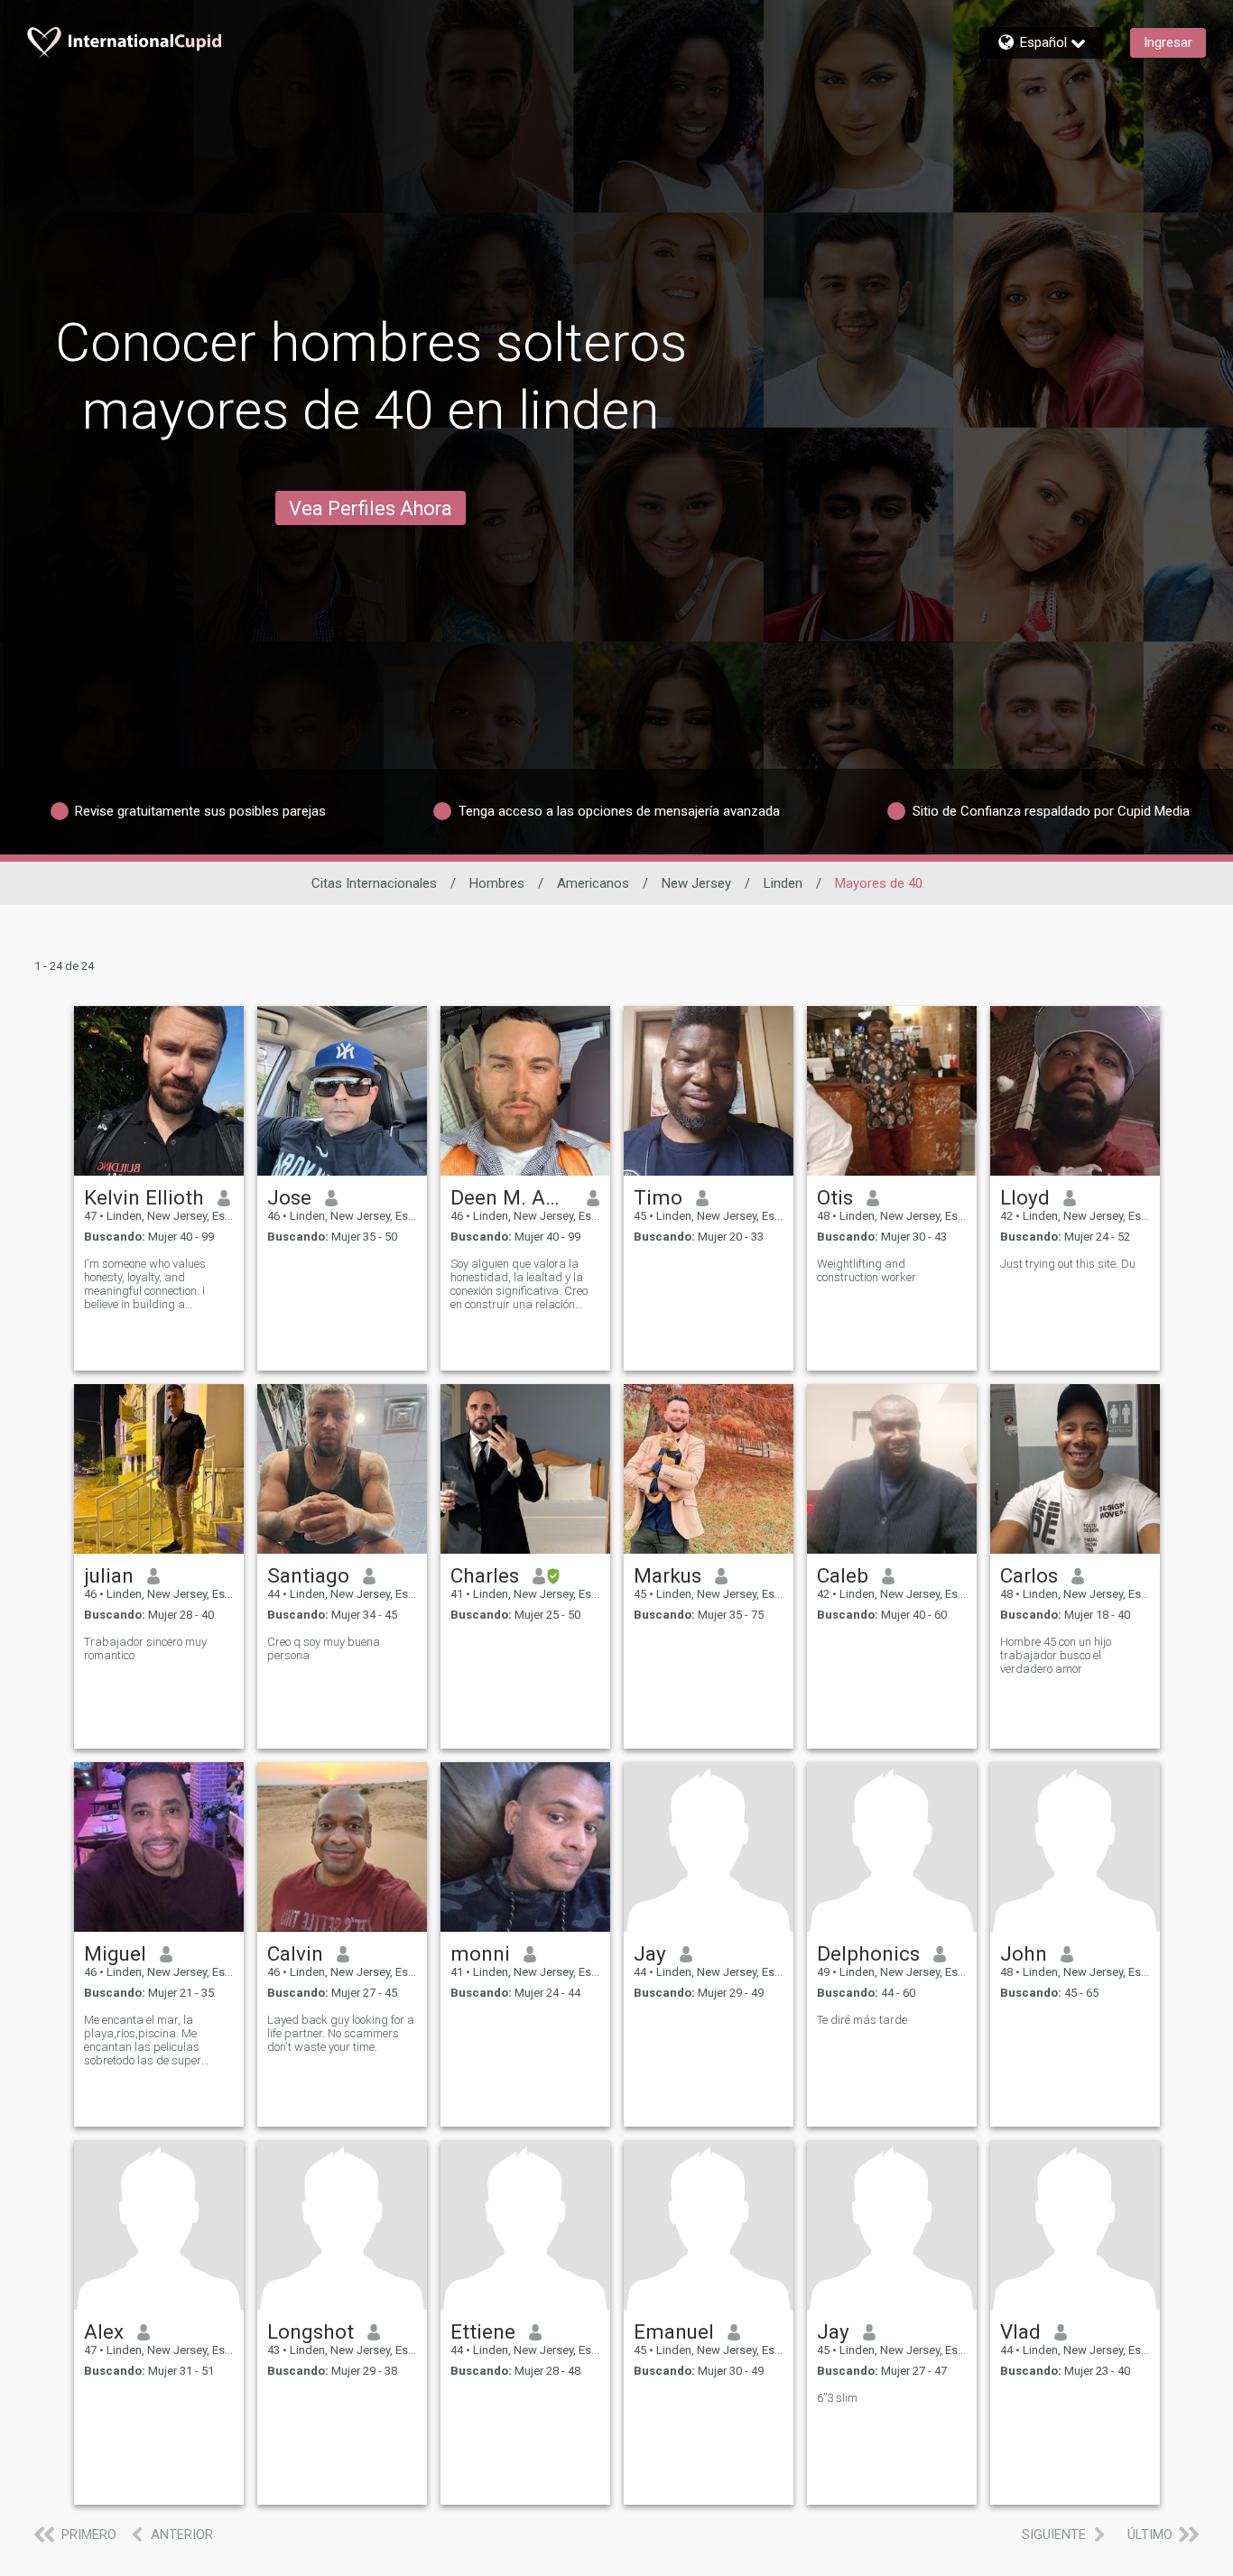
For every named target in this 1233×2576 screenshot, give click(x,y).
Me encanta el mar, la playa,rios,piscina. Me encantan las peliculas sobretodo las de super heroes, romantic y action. (148, 2040)
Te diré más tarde (862, 2020)
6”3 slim (837, 2398)
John (1024, 1953)
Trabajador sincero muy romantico (145, 1648)
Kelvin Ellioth (144, 1197)
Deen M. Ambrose (512, 1197)
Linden (783, 883)
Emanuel (674, 2331)
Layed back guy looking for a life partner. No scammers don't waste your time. (341, 2033)
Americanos (593, 883)
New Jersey (696, 883)
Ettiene (483, 2331)
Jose (289, 1197)
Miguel (115, 1953)
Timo (658, 1197)
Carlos (1029, 1575)
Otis (835, 1197)
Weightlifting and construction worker (867, 1270)
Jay (650, 1953)
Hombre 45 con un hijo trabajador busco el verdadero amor (1056, 1655)
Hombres (497, 883)
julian (109, 1575)
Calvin (295, 1953)
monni (480, 1953)
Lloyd (1025, 1197)
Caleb (843, 1575)
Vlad (1020, 2331)
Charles (485, 1575)
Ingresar (1168, 42)
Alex (104, 2331)
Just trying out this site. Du (1068, 1264)
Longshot (311, 2331)
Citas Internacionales (374, 883)
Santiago (308, 1575)
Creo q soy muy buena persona (324, 1648)
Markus (667, 1575)
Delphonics (868, 1953)
